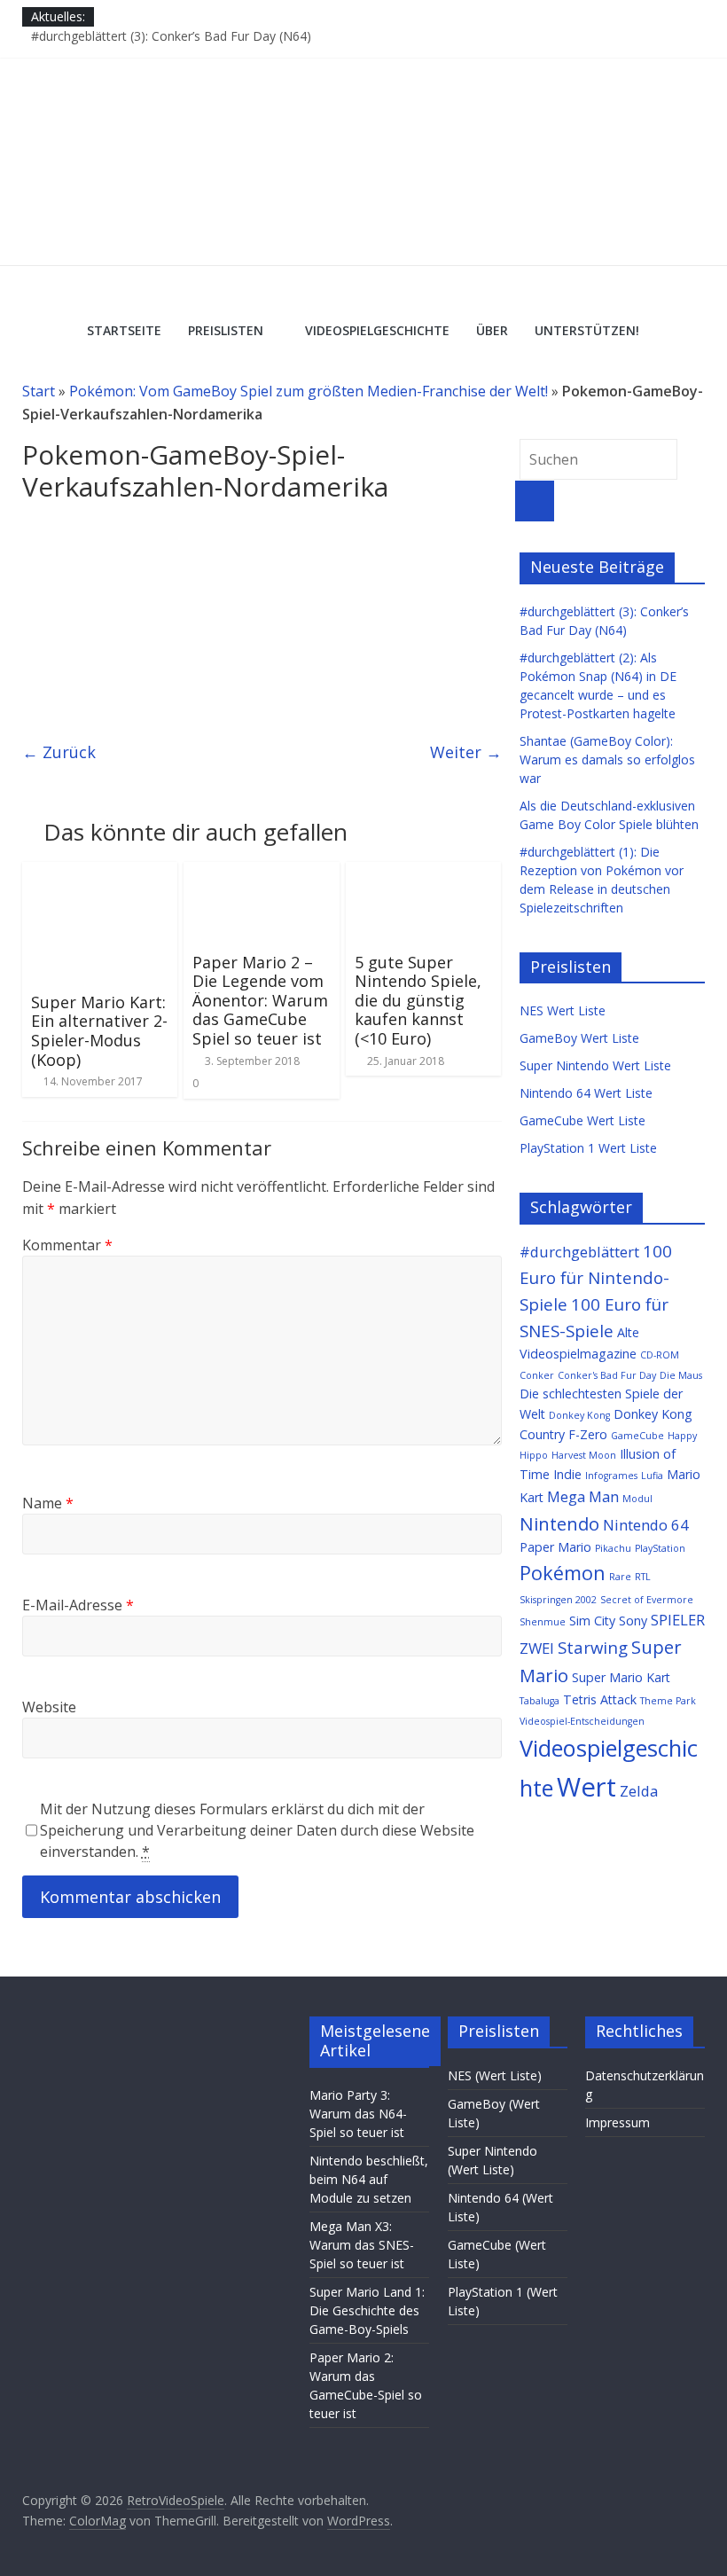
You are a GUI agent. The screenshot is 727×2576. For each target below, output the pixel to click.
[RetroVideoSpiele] (363, 68)
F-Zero (588, 1434)
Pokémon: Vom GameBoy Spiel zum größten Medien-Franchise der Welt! (309, 391)
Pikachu (613, 1548)
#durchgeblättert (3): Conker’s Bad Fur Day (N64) (171, 36)
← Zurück (59, 752)
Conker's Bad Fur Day (607, 1375)
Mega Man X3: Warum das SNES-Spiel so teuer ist (362, 2245)
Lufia (652, 1476)
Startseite (124, 330)
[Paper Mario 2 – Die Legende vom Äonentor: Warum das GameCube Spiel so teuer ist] (262, 873)
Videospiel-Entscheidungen (582, 1721)
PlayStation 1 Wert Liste (588, 1148)
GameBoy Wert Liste (579, 1038)
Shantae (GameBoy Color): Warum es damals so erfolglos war (607, 759)
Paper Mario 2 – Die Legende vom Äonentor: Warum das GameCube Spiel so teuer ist (260, 1000)
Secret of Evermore (647, 1600)
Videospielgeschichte (377, 330)
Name (48, 1503)
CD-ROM (660, 1355)
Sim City (592, 1621)
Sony (633, 1621)
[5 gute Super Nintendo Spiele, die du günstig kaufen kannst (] (424, 873)
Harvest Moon (584, 1455)
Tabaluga (539, 1701)
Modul (637, 1499)
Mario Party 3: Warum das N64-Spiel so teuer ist (358, 2114)
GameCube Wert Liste (582, 1120)
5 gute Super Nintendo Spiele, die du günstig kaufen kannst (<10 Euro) (418, 1000)
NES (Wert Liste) (495, 2075)
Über (492, 330)
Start (39, 391)
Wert (586, 1787)
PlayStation (660, 1548)
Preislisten (226, 330)
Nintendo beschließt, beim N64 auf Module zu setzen (369, 2179)
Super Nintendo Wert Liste (595, 1065)
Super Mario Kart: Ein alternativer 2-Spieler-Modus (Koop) (99, 1031)
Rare (620, 1577)
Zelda (639, 1791)
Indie (567, 1474)
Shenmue (543, 1622)
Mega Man (583, 1496)
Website (49, 1707)
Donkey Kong (579, 1415)
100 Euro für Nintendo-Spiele (596, 1277)
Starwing (593, 1647)
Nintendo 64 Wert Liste (586, 1093)
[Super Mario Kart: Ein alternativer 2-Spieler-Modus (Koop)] (100, 873)
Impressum (618, 2122)
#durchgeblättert (579, 1252)
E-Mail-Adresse (78, 1605)
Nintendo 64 (646, 1525)
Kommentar (67, 1245)
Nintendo (559, 1523)
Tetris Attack (600, 1699)
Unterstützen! (587, 330)
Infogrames (611, 1476)
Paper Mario (555, 1547)
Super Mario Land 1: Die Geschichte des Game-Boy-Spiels (367, 2310)
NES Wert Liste (563, 1010)
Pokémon (563, 1573)
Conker (537, 1375)
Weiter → (466, 752)
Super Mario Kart (621, 1677)
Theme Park (668, 1701)
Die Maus (681, 1375)
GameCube (637, 1436)
